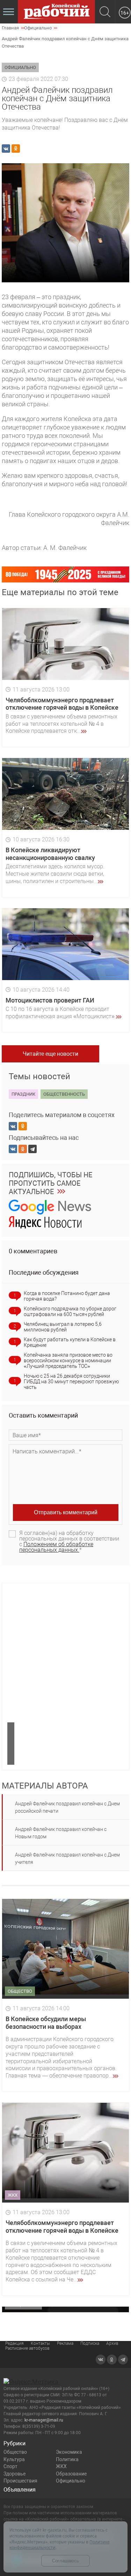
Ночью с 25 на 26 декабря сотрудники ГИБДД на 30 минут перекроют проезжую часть (71, 1382)
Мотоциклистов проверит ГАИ (50, 1000)
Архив (112, 2343)
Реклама (65, 2343)
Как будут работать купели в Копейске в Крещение (70, 1342)
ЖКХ (61, 2466)
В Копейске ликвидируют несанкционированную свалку (50, 854)
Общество (15, 2452)
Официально (71, 2481)
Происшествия (20, 2481)
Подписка (90, 2343)
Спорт (10, 2466)
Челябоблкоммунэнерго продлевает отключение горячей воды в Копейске (62, 704)
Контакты (40, 2343)
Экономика (69, 2452)
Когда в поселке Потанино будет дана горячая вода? (67, 1296)
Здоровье (14, 2474)
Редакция (14, 2343)
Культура (14, 2459)
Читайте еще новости (50, 1054)
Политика (67, 2459)
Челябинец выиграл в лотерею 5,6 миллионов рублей (63, 1327)
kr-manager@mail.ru (44, 2420)
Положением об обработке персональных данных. (56, 1547)
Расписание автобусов (27, 2348)
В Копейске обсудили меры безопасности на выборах (46, 2023)
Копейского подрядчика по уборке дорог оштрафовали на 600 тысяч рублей (70, 1311)
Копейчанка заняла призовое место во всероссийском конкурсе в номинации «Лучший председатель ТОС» (68, 1361)
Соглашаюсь (65, 2561)
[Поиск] (105, 12)
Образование (71, 2474)
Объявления (20, 2490)
